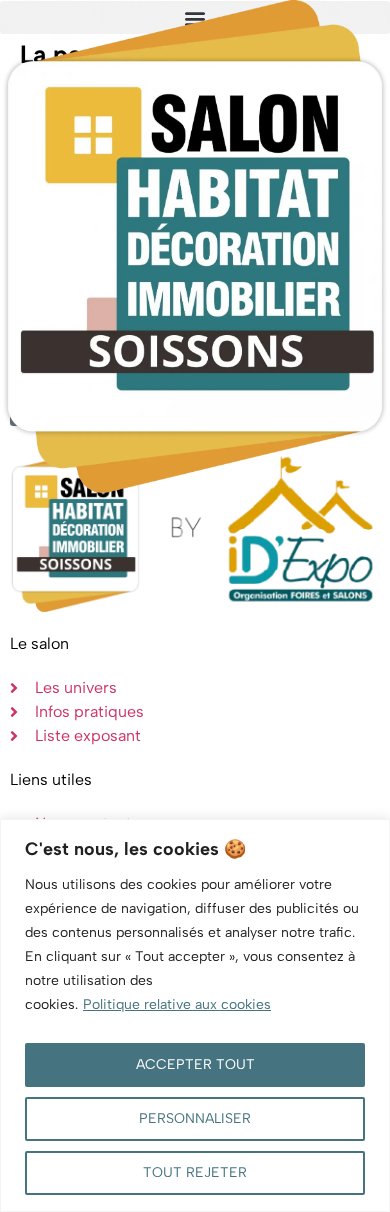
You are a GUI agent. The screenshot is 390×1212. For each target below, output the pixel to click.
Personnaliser (195, 1118)
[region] (195, 1015)
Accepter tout (195, 1064)
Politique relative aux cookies (177, 1004)
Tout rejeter (195, 1172)
